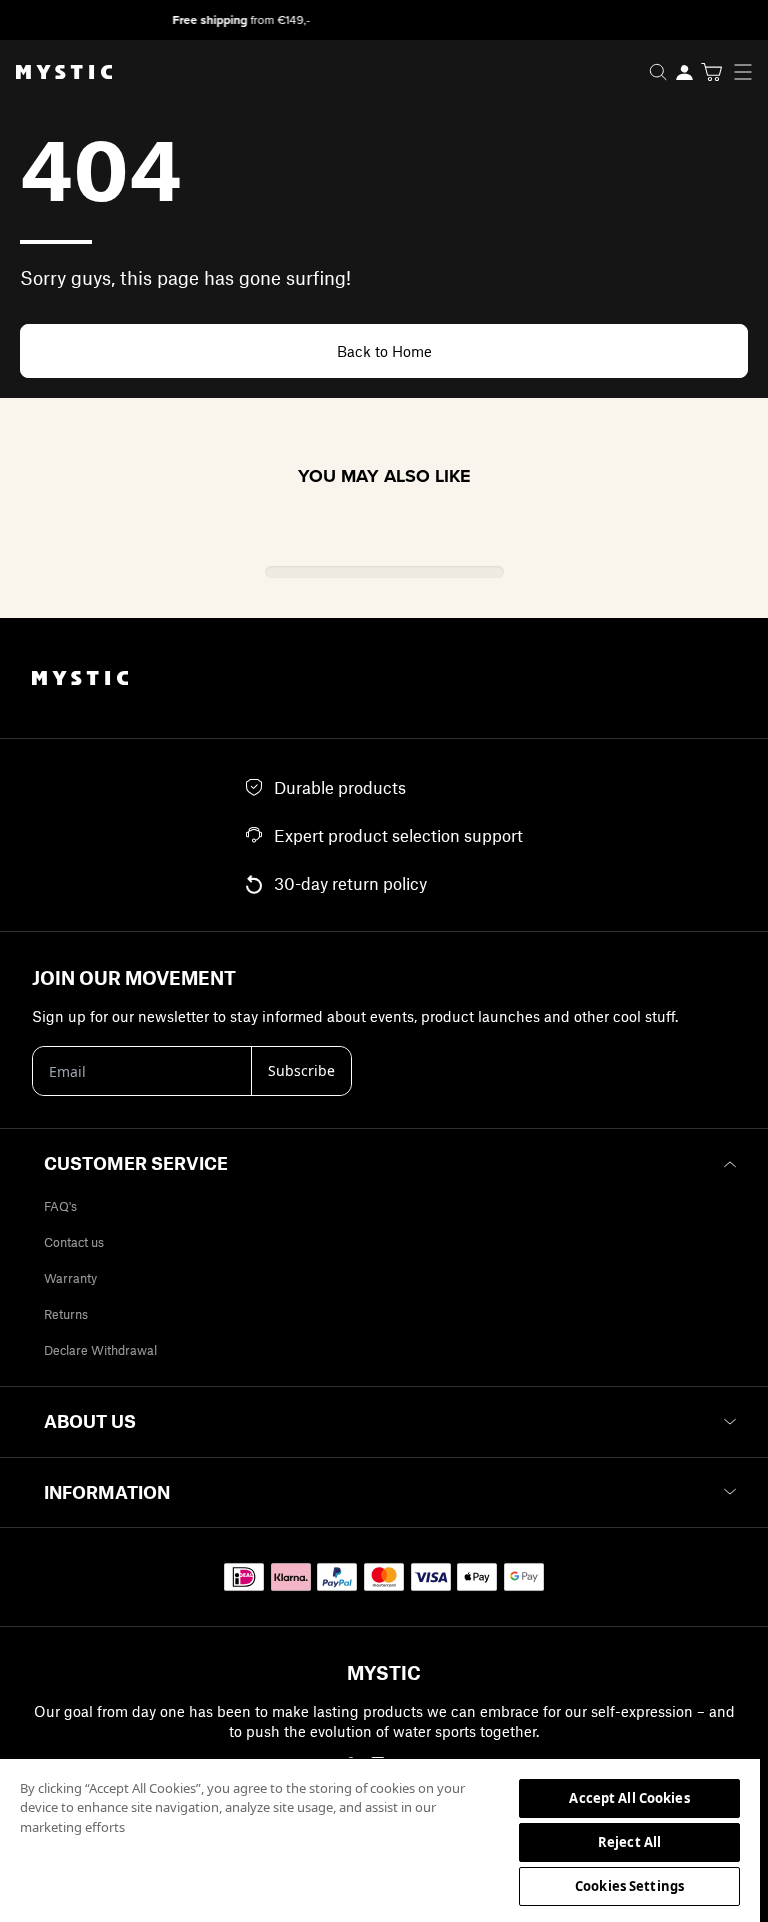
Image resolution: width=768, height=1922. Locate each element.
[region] (380, 1839)
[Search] (658, 72)
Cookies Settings (629, 1886)
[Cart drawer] (711, 72)
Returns (66, 1314)
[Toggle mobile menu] (749, 72)
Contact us (74, 1242)
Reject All (629, 1842)
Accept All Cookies (629, 1798)
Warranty (70, 1278)
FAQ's (60, 1206)
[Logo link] (56, 72)
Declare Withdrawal (100, 1350)
